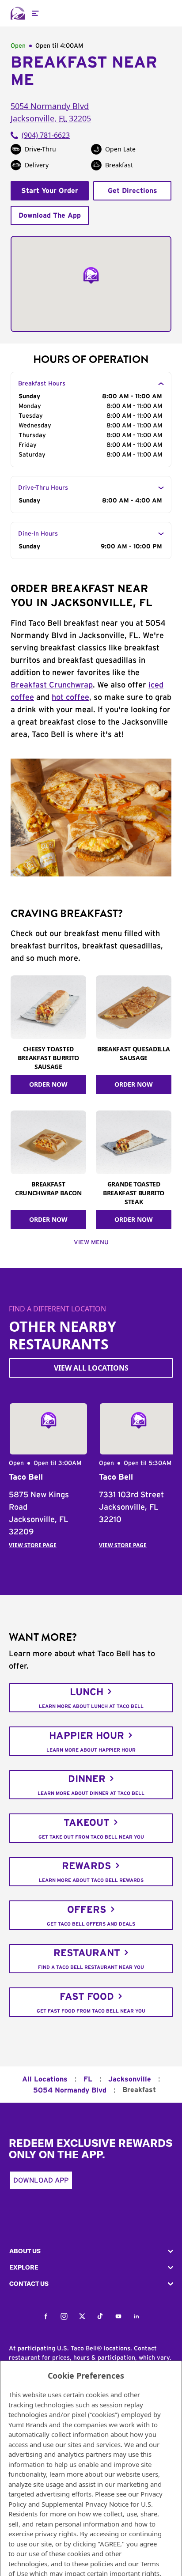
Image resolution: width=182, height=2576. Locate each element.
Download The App (50, 215)
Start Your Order (50, 191)
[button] (91, 2251)
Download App (41, 2180)
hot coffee (70, 698)
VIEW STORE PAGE (33, 1545)
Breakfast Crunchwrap (52, 685)
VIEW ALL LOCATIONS (91, 1368)
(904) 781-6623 (46, 135)
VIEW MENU (91, 1243)
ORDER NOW (48, 1084)
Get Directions (133, 191)
